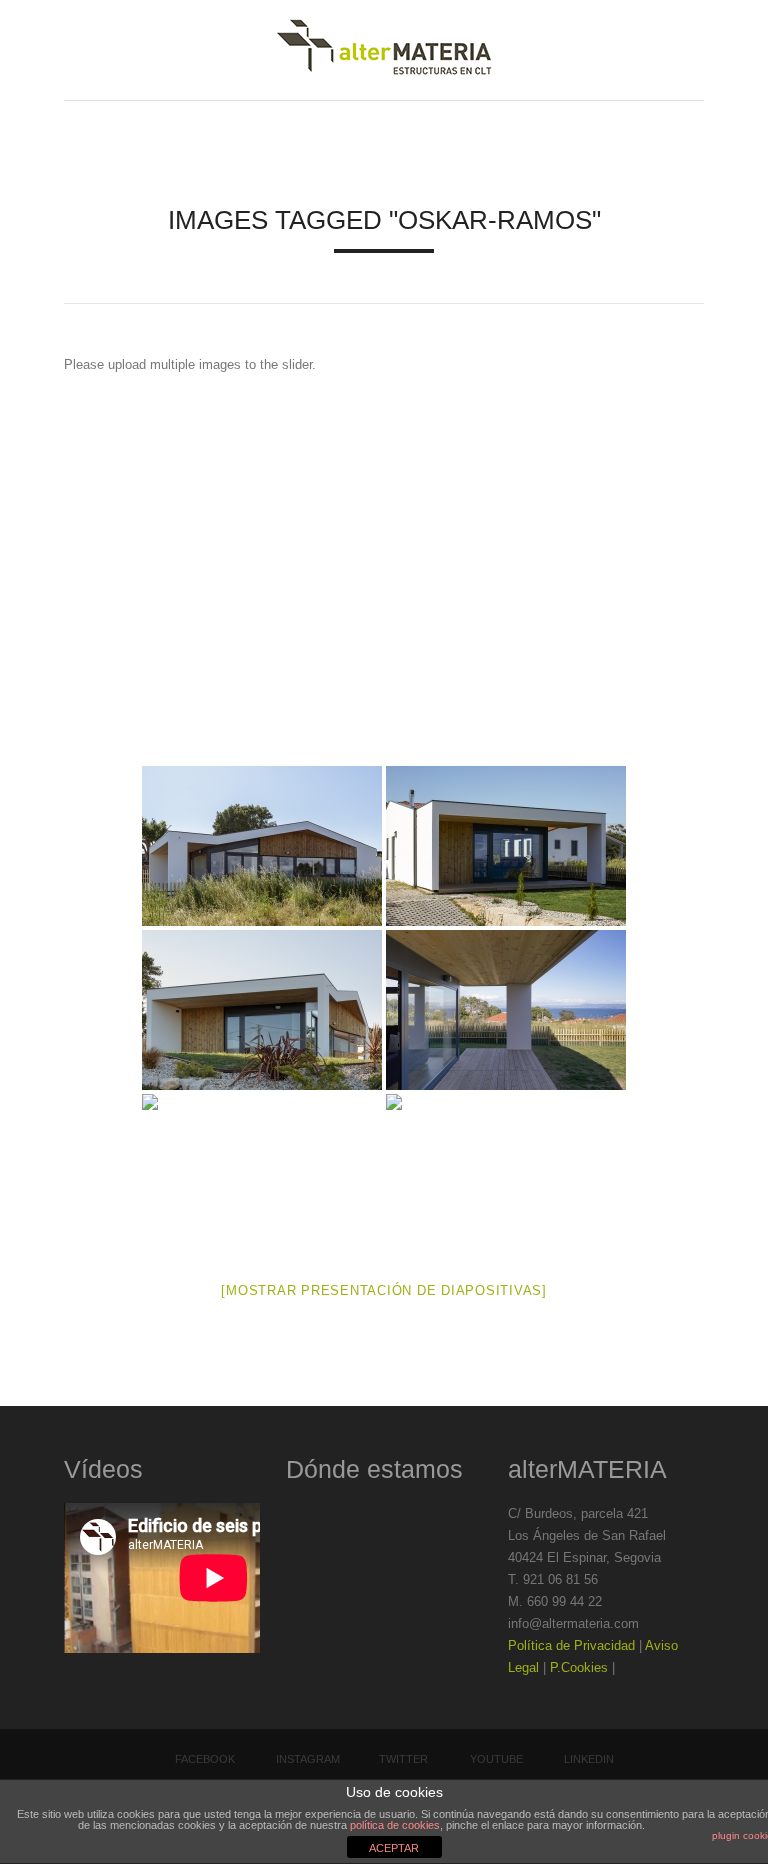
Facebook (205, 1759)
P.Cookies (579, 1667)
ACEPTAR (394, 1848)
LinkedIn (589, 1759)
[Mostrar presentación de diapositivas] (384, 1290)
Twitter (403, 1759)
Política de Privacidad (571, 1645)
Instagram (308, 1759)
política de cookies (395, 1825)
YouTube (496, 1759)
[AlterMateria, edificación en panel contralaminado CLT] (384, 50)
